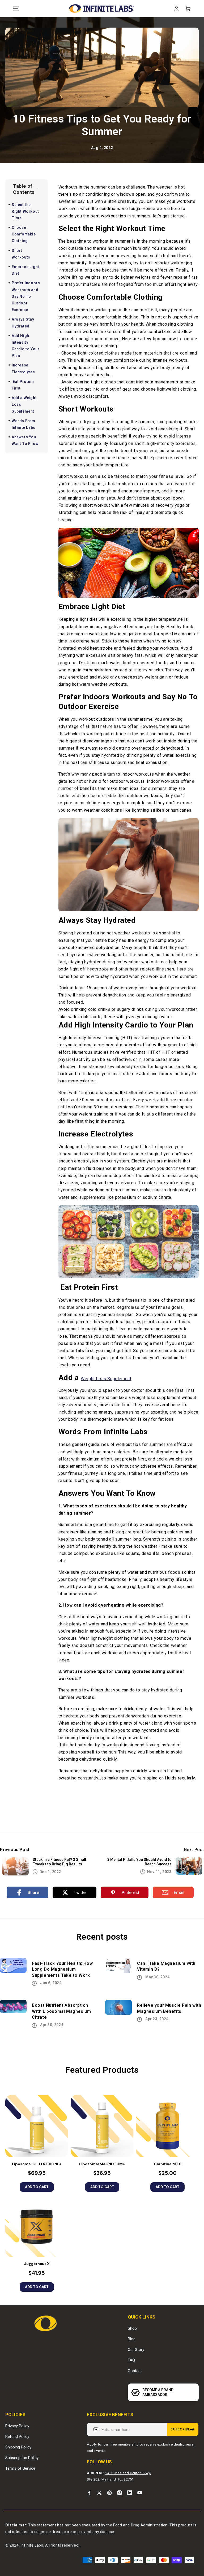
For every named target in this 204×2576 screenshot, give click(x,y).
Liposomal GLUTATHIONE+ (37, 2164)
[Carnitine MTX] (167, 2126)
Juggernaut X (37, 2264)
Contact (135, 2371)
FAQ (131, 2360)
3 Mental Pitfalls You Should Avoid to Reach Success (139, 1862)
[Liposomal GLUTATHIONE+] (37, 2126)
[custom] (89, 2493)
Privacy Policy (17, 2426)
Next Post (194, 1850)
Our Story (136, 2350)
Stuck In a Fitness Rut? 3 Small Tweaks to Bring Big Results (59, 1862)
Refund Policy (17, 2437)
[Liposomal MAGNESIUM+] (102, 2126)
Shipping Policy (18, 2447)
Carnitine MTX (167, 2164)
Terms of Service (20, 2468)
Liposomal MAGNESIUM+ (102, 2164)
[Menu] (16, 8)
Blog (132, 2339)
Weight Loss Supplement (106, 1379)
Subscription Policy (22, 2458)
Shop (132, 2328)
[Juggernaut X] (37, 2226)
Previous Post (15, 1850)
